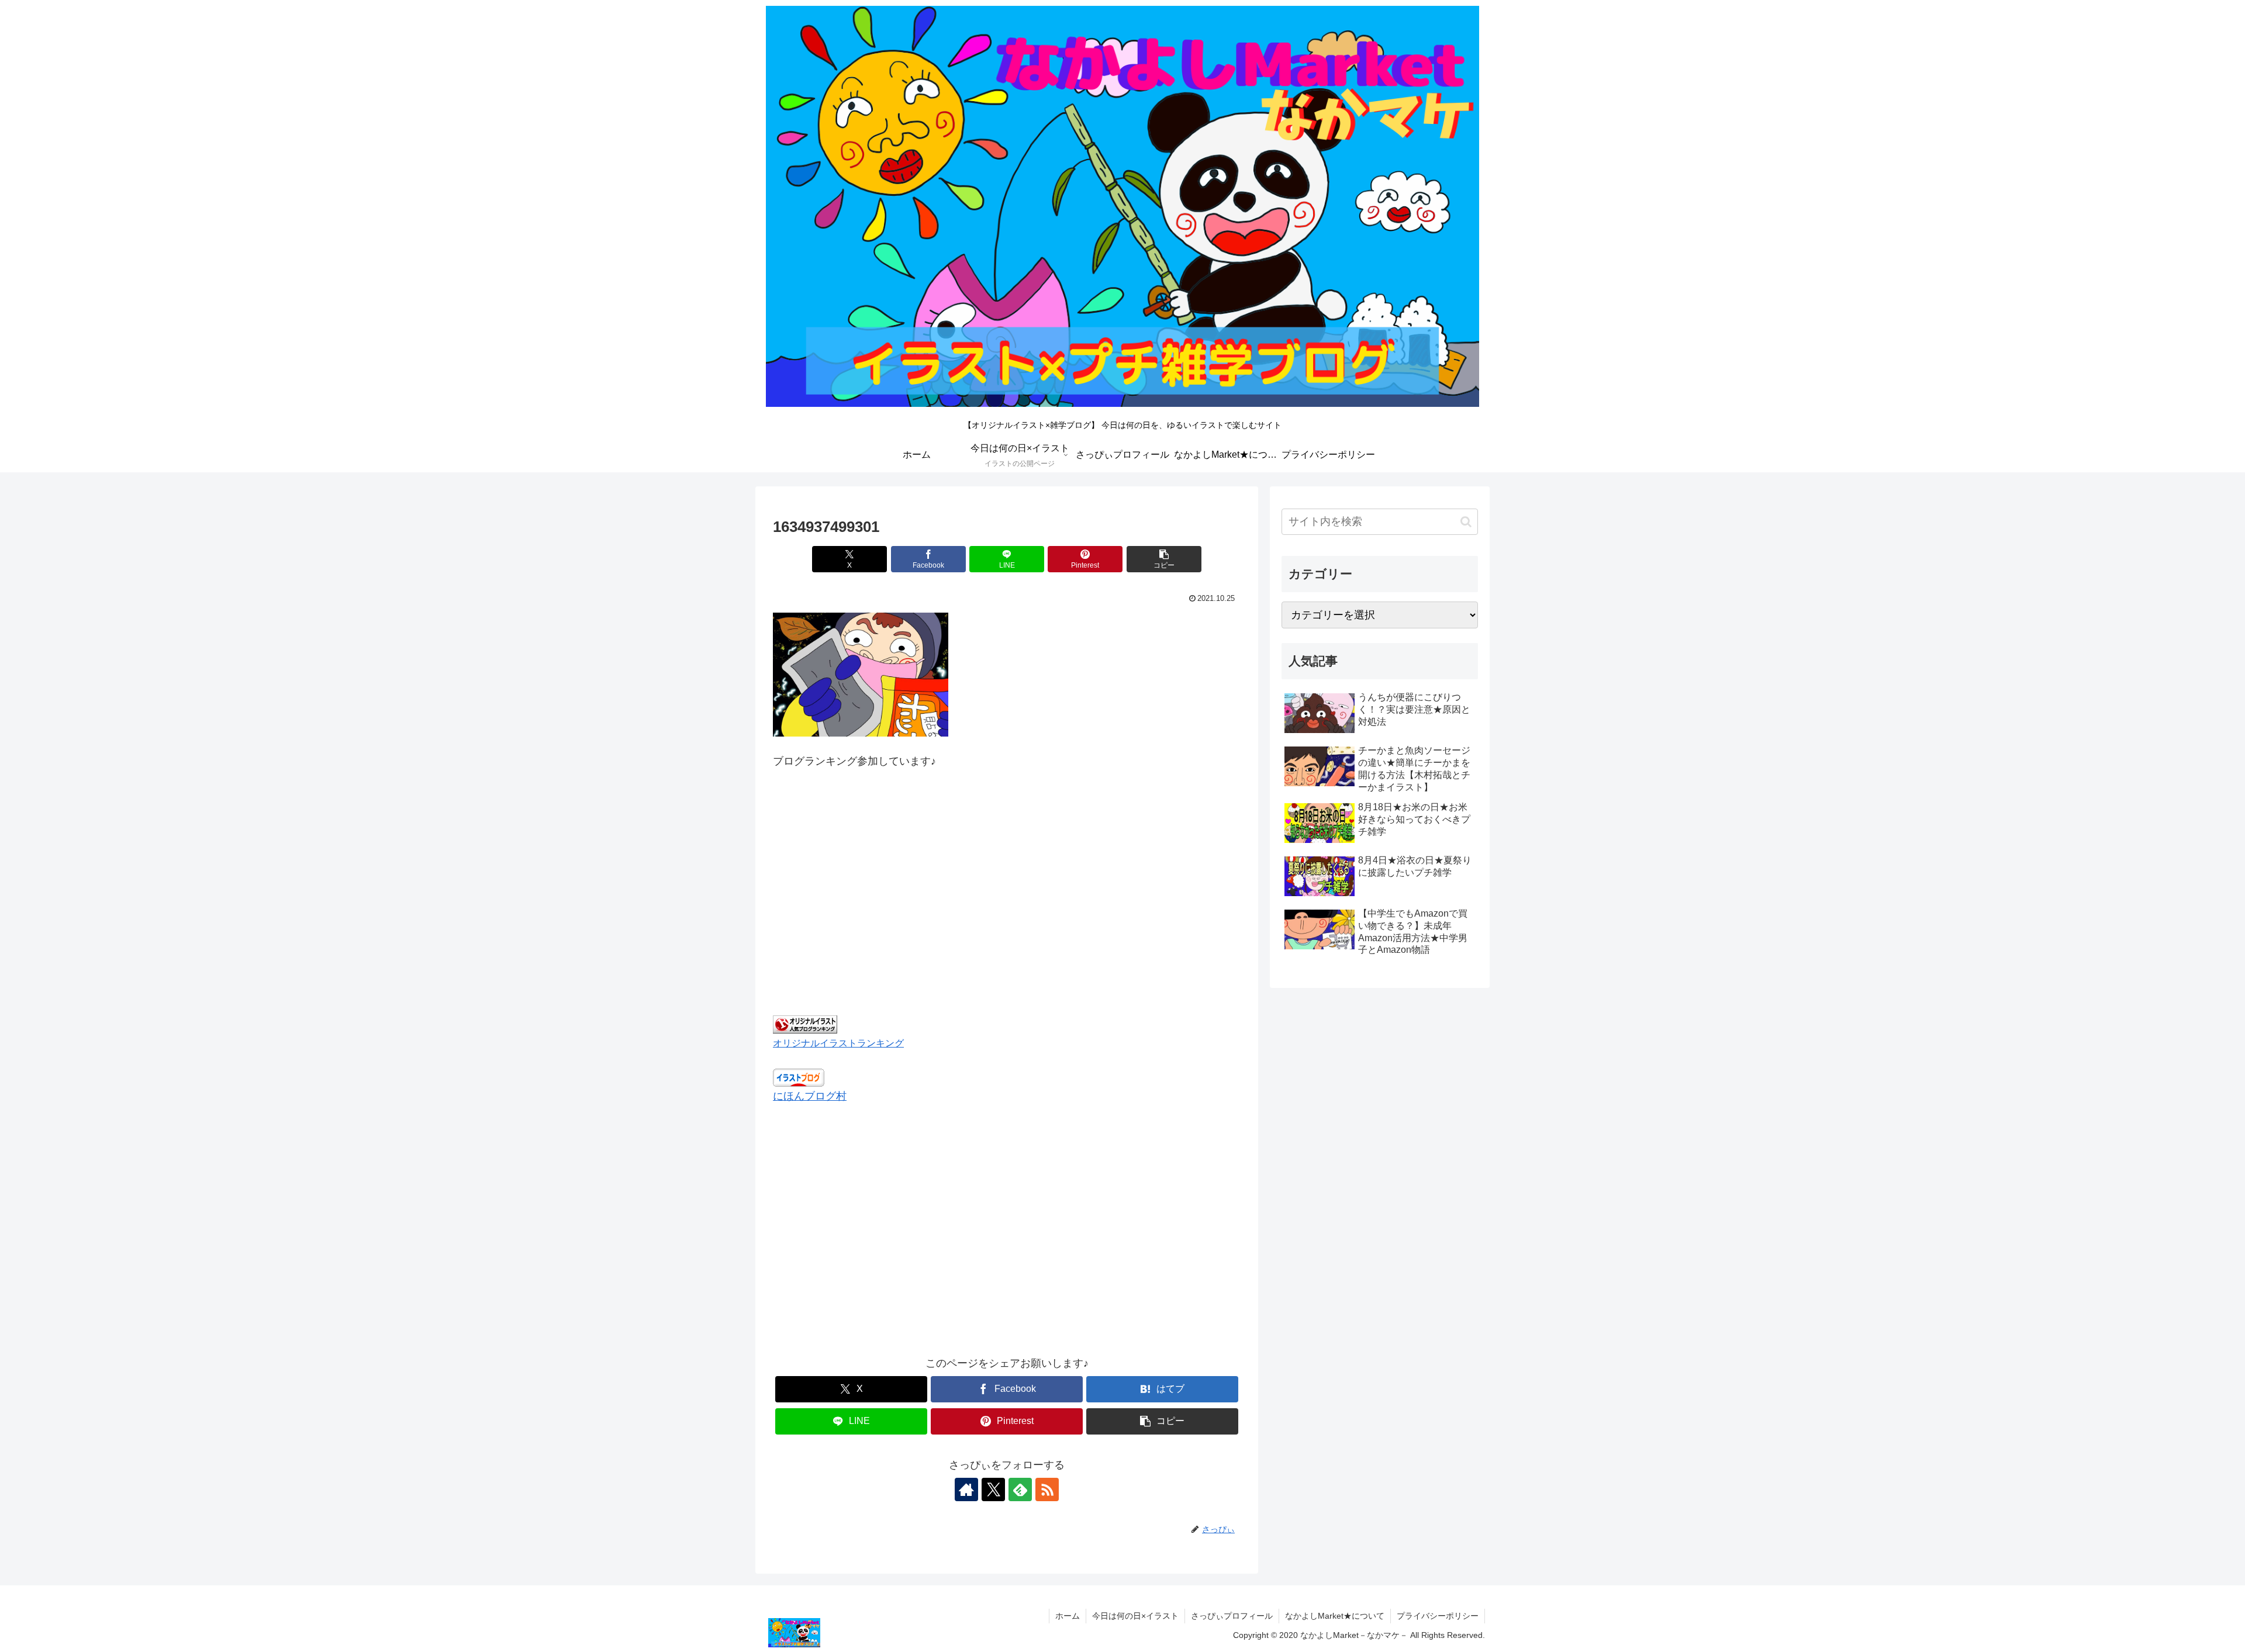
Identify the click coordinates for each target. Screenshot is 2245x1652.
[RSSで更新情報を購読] (1047, 1489)
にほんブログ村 (810, 1096)
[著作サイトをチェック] (966, 1489)
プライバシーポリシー (1438, 1616)
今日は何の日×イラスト (1135, 1616)
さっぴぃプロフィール (1232, 1616)
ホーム (1068, 1616)
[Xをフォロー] (993, 1489)
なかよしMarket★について (1335, 1616)
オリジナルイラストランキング (838, 1043)
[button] (1164, 559)
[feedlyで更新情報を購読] (1020, 1489)
